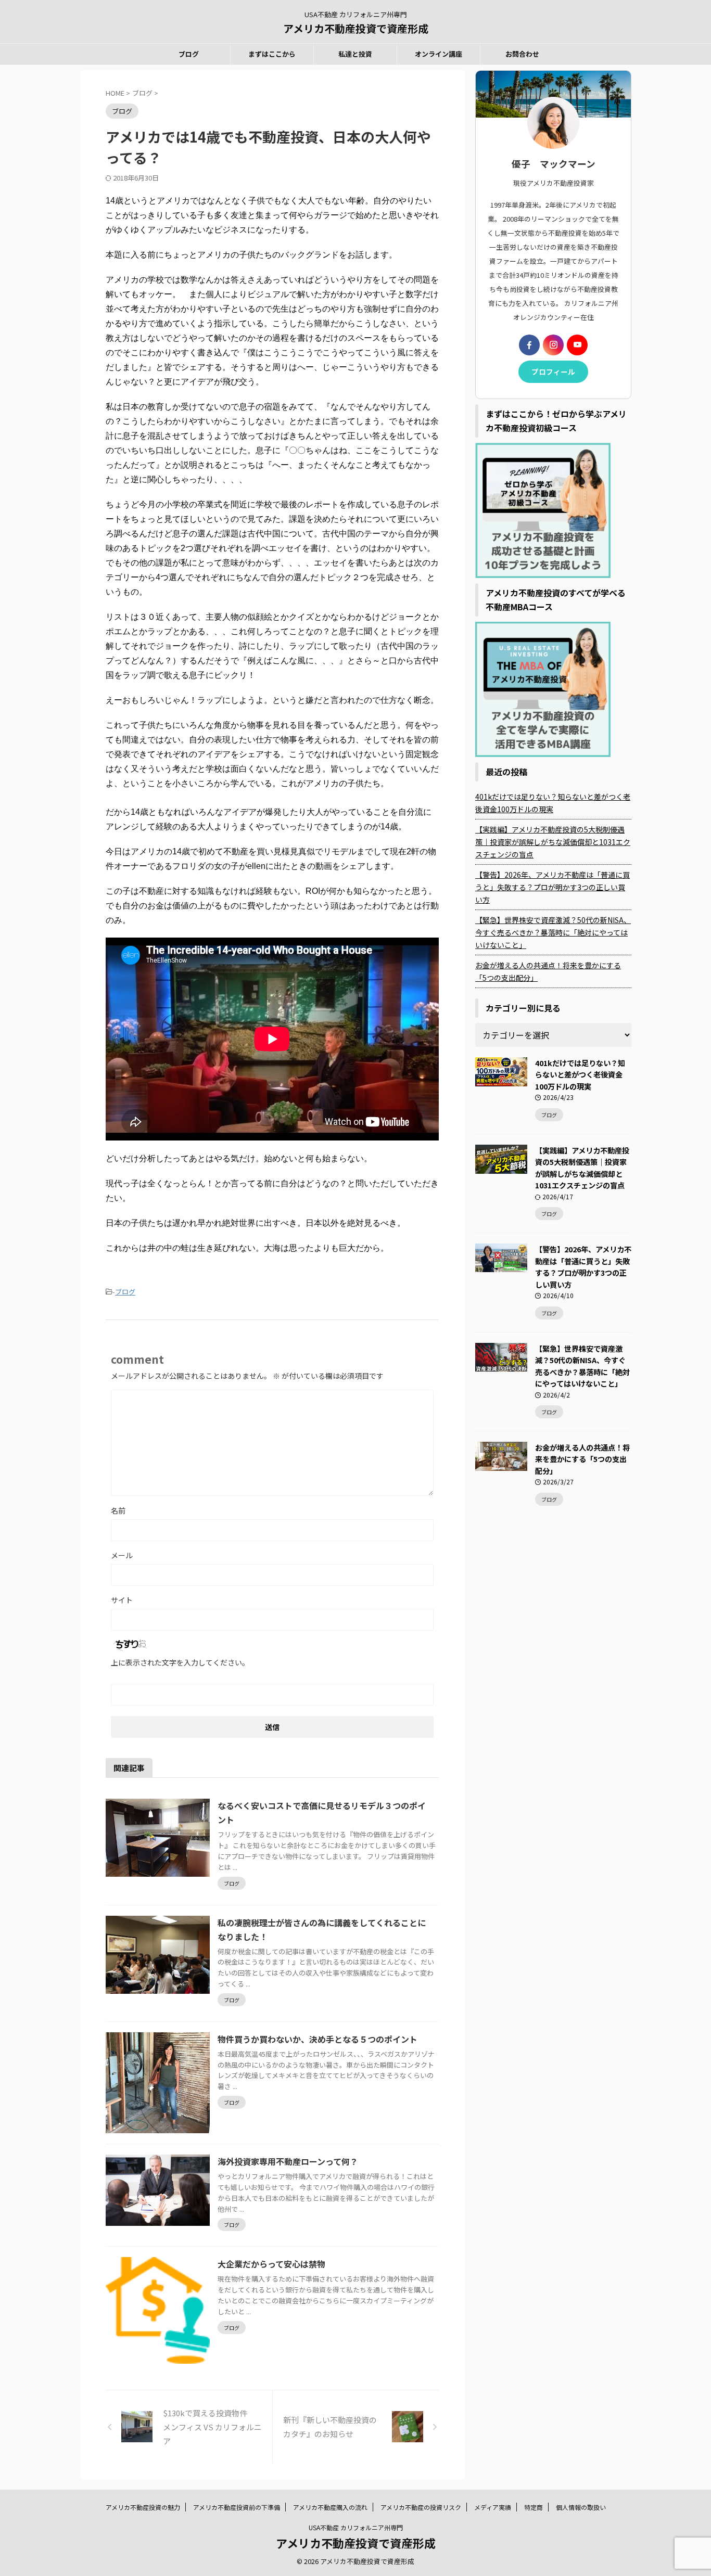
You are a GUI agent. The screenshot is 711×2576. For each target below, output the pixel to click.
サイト (122, 1600)
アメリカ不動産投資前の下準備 (237, 2507)
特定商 (534, 2507)
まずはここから (272, 54)
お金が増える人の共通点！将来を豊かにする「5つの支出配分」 (548, 971)
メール (122, 1555)
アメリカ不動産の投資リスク (421, 2507)
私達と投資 (355, 54)
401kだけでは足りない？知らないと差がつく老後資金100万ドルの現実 (553, 803)
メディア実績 (493, 2507)
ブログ (189, 54)
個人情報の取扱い (581, 2507)
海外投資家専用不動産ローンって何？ (288, 2161)
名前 (118, 1510)
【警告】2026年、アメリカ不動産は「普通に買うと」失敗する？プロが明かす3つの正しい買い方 (553, 887)
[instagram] (553, 345)
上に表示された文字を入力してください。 (180, 1662)
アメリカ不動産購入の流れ (330, 2507)
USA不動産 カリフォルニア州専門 (356, 2527)
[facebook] (529, 345)
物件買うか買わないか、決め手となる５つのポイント (318, 2039)
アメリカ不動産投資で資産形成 (356, 28)
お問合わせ (522, 54)
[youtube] (577, 345)
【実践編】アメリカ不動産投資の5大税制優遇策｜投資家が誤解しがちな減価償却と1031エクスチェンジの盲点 (553, 842)
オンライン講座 (439, 54)
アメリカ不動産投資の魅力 (143, 2507)
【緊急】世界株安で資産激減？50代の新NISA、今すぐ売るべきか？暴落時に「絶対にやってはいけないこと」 (553, 932)
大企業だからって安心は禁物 (271, 2264)
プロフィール (553, 371)
